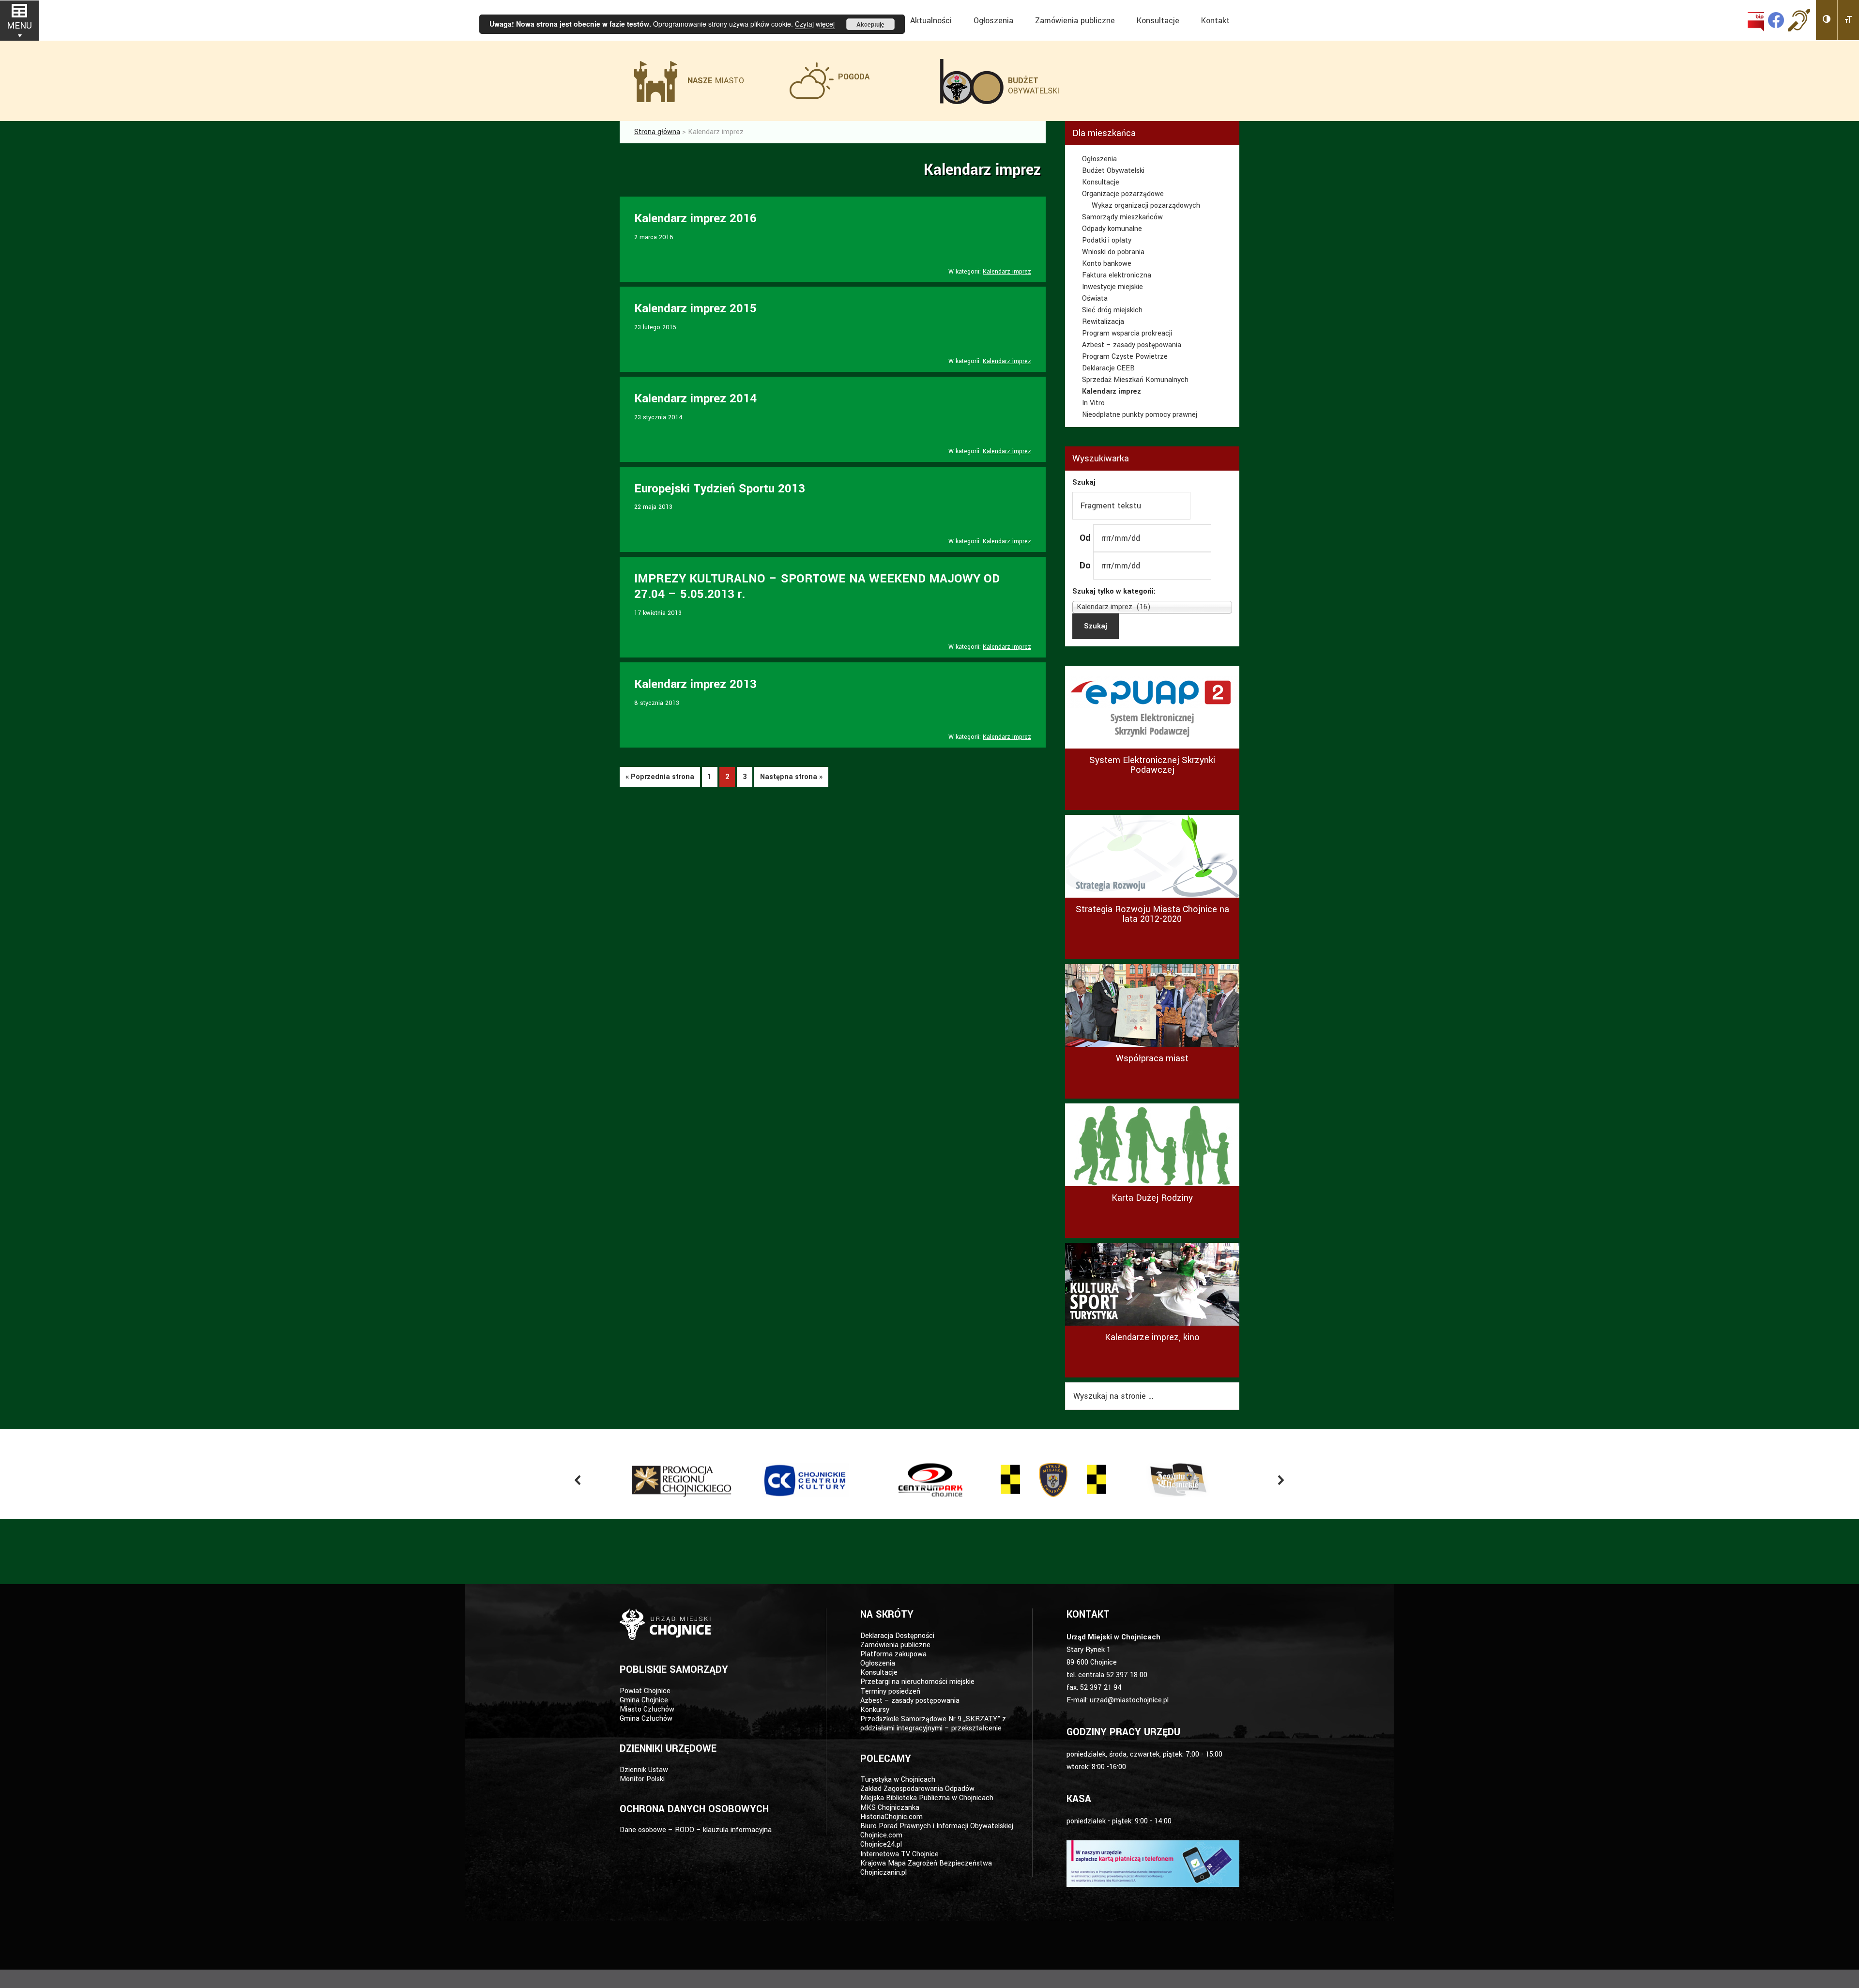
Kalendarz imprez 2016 (695, 219)
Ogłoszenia (1099, 159)
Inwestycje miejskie (1112, 287)
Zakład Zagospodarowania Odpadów (917, 1789)
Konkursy (875, 1710)
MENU (19, 26)
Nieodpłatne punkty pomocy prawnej (1140, 415)
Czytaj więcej (815, 24)
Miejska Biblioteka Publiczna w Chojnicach (927, 1798)
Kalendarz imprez (1007, 272)
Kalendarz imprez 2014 (695, 399)
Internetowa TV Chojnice (899, 1854)
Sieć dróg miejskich (1112, 310)
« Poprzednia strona (660, 777)
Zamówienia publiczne (895, 1645)
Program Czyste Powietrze (1125, 357)
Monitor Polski (642, 1779)
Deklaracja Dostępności (897, 1636)
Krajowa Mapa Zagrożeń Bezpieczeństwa (926, 1863)
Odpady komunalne (1112, 229)
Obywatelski (1034, 86)
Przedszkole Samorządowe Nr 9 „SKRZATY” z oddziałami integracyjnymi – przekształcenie (933, 1724)
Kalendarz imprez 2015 (695, 309)
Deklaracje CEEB (1108, 368)
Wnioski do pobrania (1113, 252)
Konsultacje (1101, 182)
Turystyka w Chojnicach (898, 1780)
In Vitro (1093, 403)
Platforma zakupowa (893, 1654)
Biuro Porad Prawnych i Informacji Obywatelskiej (937, 1826)
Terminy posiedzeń (890, 1691)
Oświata (1095, 298)
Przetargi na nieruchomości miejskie (917, 1682)
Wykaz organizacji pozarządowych (1146, 206)
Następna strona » (791, 777)
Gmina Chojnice (644, 1700)
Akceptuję (870, 24)
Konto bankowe (1107, 264)
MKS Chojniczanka (890, 1808)
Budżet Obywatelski (1113, 171)
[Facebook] (1776, 20)
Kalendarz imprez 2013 (695, 684)
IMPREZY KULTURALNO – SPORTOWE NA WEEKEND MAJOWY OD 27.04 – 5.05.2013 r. (817, 587)
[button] (1827, 20)
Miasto (716, 81)
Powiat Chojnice (645, 1691)
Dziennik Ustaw (644, 1770)
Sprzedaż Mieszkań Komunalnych (1135, 380)
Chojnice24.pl (881, 1844)
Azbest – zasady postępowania (1132, 345)
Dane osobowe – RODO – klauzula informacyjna (696, 1830)
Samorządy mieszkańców (1122, 217)
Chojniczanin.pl (884, 1873)
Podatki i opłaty (1107, 240)
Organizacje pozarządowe (1123, 194)
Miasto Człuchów (647, 1709)
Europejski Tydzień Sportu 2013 (720, 489)
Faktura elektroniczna (1117, 275)
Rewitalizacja (1103, 322)
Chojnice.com (881, 1835)
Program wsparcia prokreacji (1127, 333)
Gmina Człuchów (646, 1719)
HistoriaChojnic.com (891, 1817)
